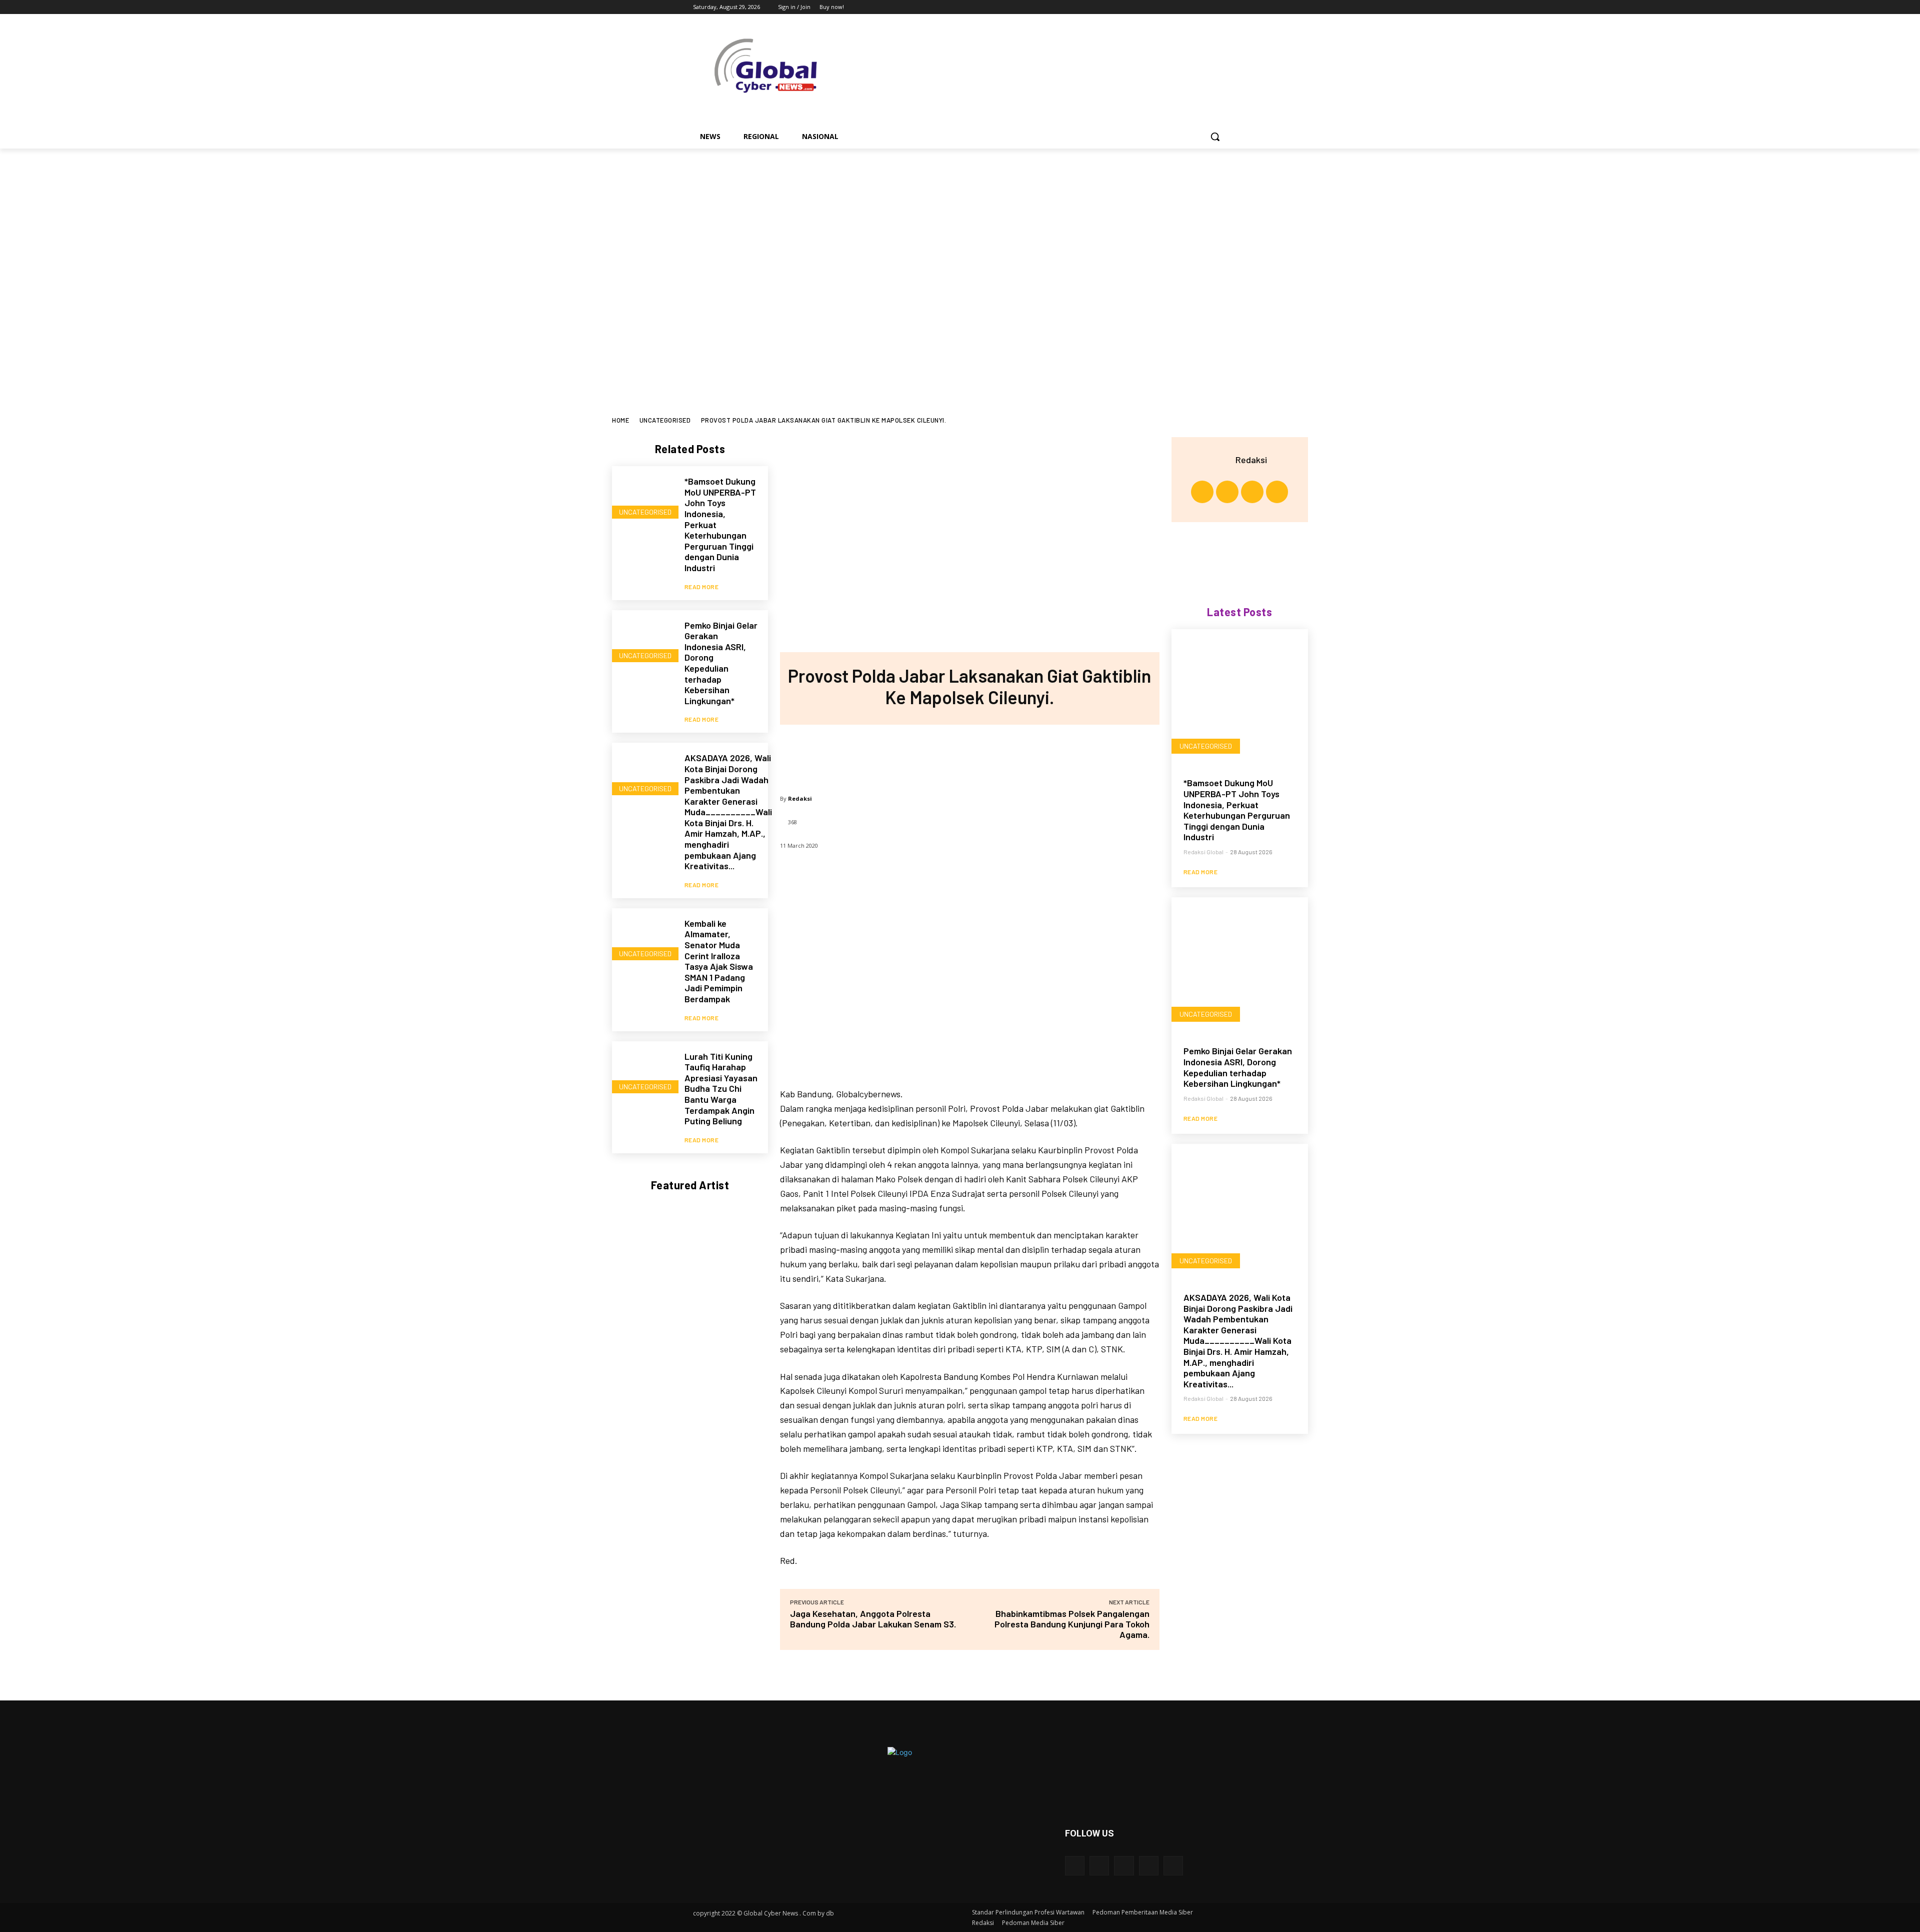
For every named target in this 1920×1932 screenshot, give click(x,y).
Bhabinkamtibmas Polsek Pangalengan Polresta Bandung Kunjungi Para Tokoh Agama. (1072, 1624)
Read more (702, 587)
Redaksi (800, 798)
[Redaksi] (1223, 460)
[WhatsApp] (1002, 755)
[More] (1035, 755)
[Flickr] (1124, 1866)
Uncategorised (665, 420)
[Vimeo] (1207, 7)
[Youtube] (1221, 7)
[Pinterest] (969, 755)
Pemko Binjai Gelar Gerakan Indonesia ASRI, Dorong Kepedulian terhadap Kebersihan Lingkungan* (721, 663)
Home (620, 420)
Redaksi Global (1203, 852)
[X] (1194, 7)
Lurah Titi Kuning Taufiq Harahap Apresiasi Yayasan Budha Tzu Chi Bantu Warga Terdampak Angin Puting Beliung (721, 1089)
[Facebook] (1166, 7)
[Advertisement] (960, 224)
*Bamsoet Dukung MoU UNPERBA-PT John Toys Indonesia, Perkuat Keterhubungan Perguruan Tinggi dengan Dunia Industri (1237, 810)
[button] (1215, 137)
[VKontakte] (1173, 1866)
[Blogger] (1075, 1866)
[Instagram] (1180, 7)
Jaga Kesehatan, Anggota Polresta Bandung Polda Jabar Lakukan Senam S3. (873, 1619)
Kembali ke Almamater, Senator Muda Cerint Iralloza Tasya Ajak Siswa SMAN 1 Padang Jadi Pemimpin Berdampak (719, 961)
